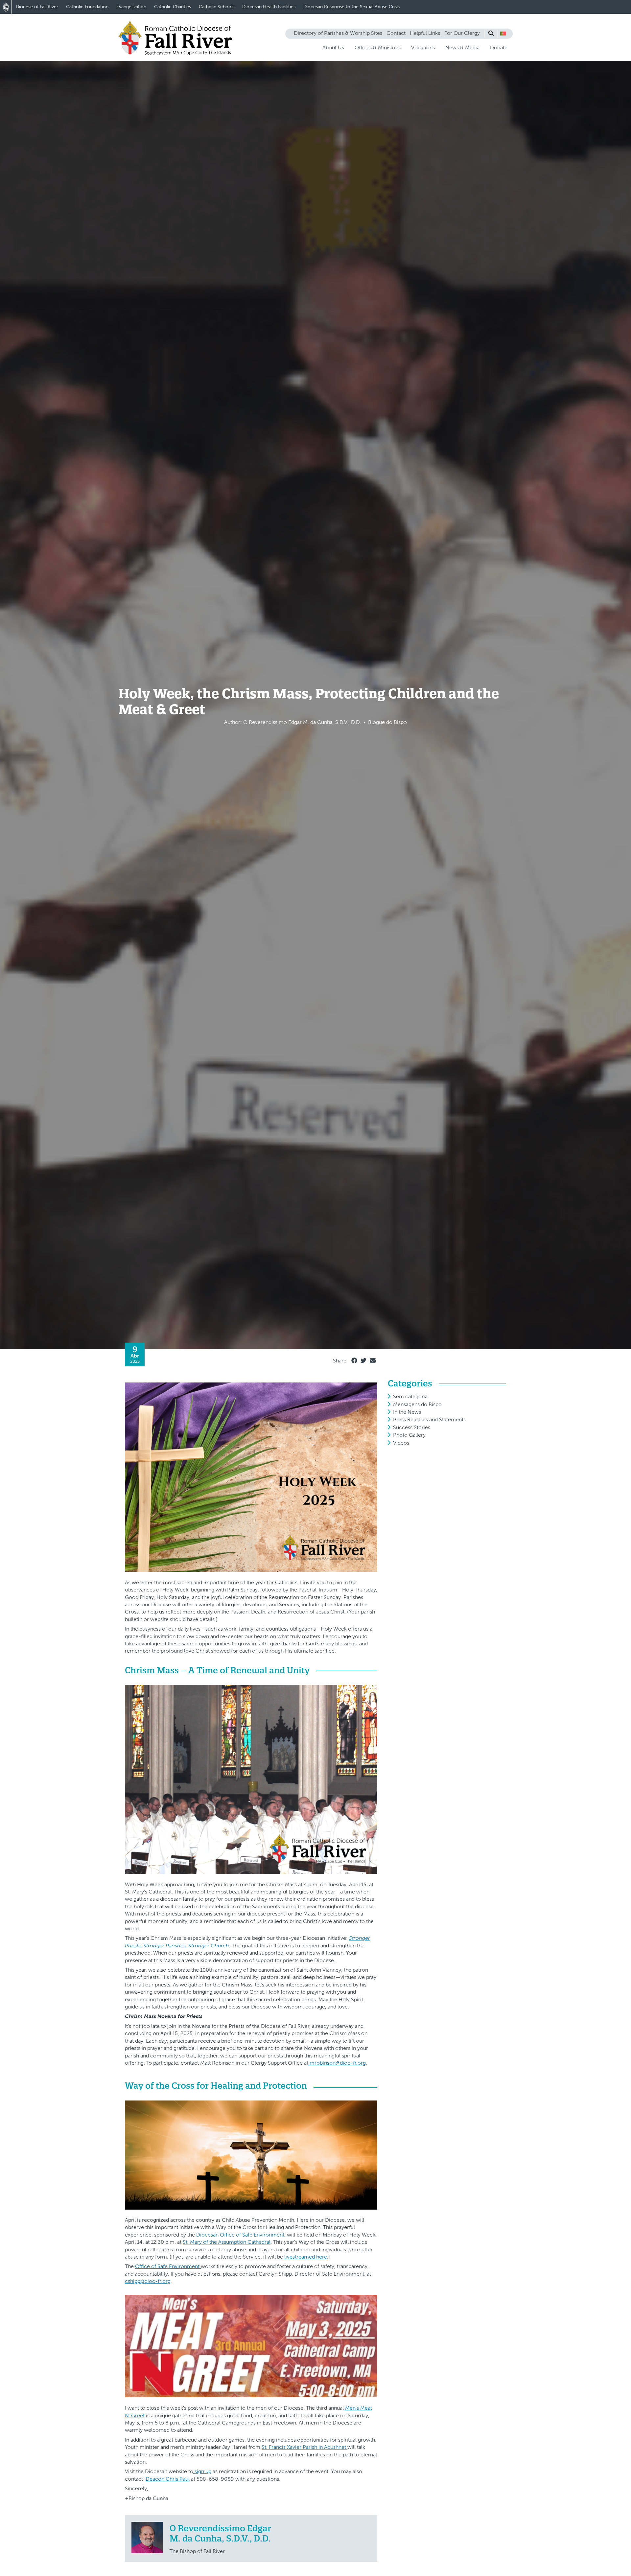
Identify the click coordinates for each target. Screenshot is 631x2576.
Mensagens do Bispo (417, 1404)
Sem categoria (410, 1396)
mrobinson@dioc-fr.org (337, 2063)
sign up (202, 2471)
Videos (401, 1443)
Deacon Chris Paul (168, 2479)
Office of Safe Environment (168, 2266)
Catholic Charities (173, 7)
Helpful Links (425, 33)
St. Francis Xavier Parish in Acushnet (304, 2447)
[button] (503, 34)
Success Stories (412, 1427)
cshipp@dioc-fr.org (148, 2281)
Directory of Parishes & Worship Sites (338, 33)
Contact (396, 33)
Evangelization (131, 7)
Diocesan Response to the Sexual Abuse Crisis (351, 7)
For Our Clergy (462, 33)
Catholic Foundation (87, 7)
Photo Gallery (409, 1435)
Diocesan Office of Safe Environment (240, 2235)
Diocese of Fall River (37, 7)
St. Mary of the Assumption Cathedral (227, 2242)
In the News (407, 1412)
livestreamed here (305, 2257)
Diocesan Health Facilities (269, 7)
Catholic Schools (217, 7)
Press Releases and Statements (429, 1419)
